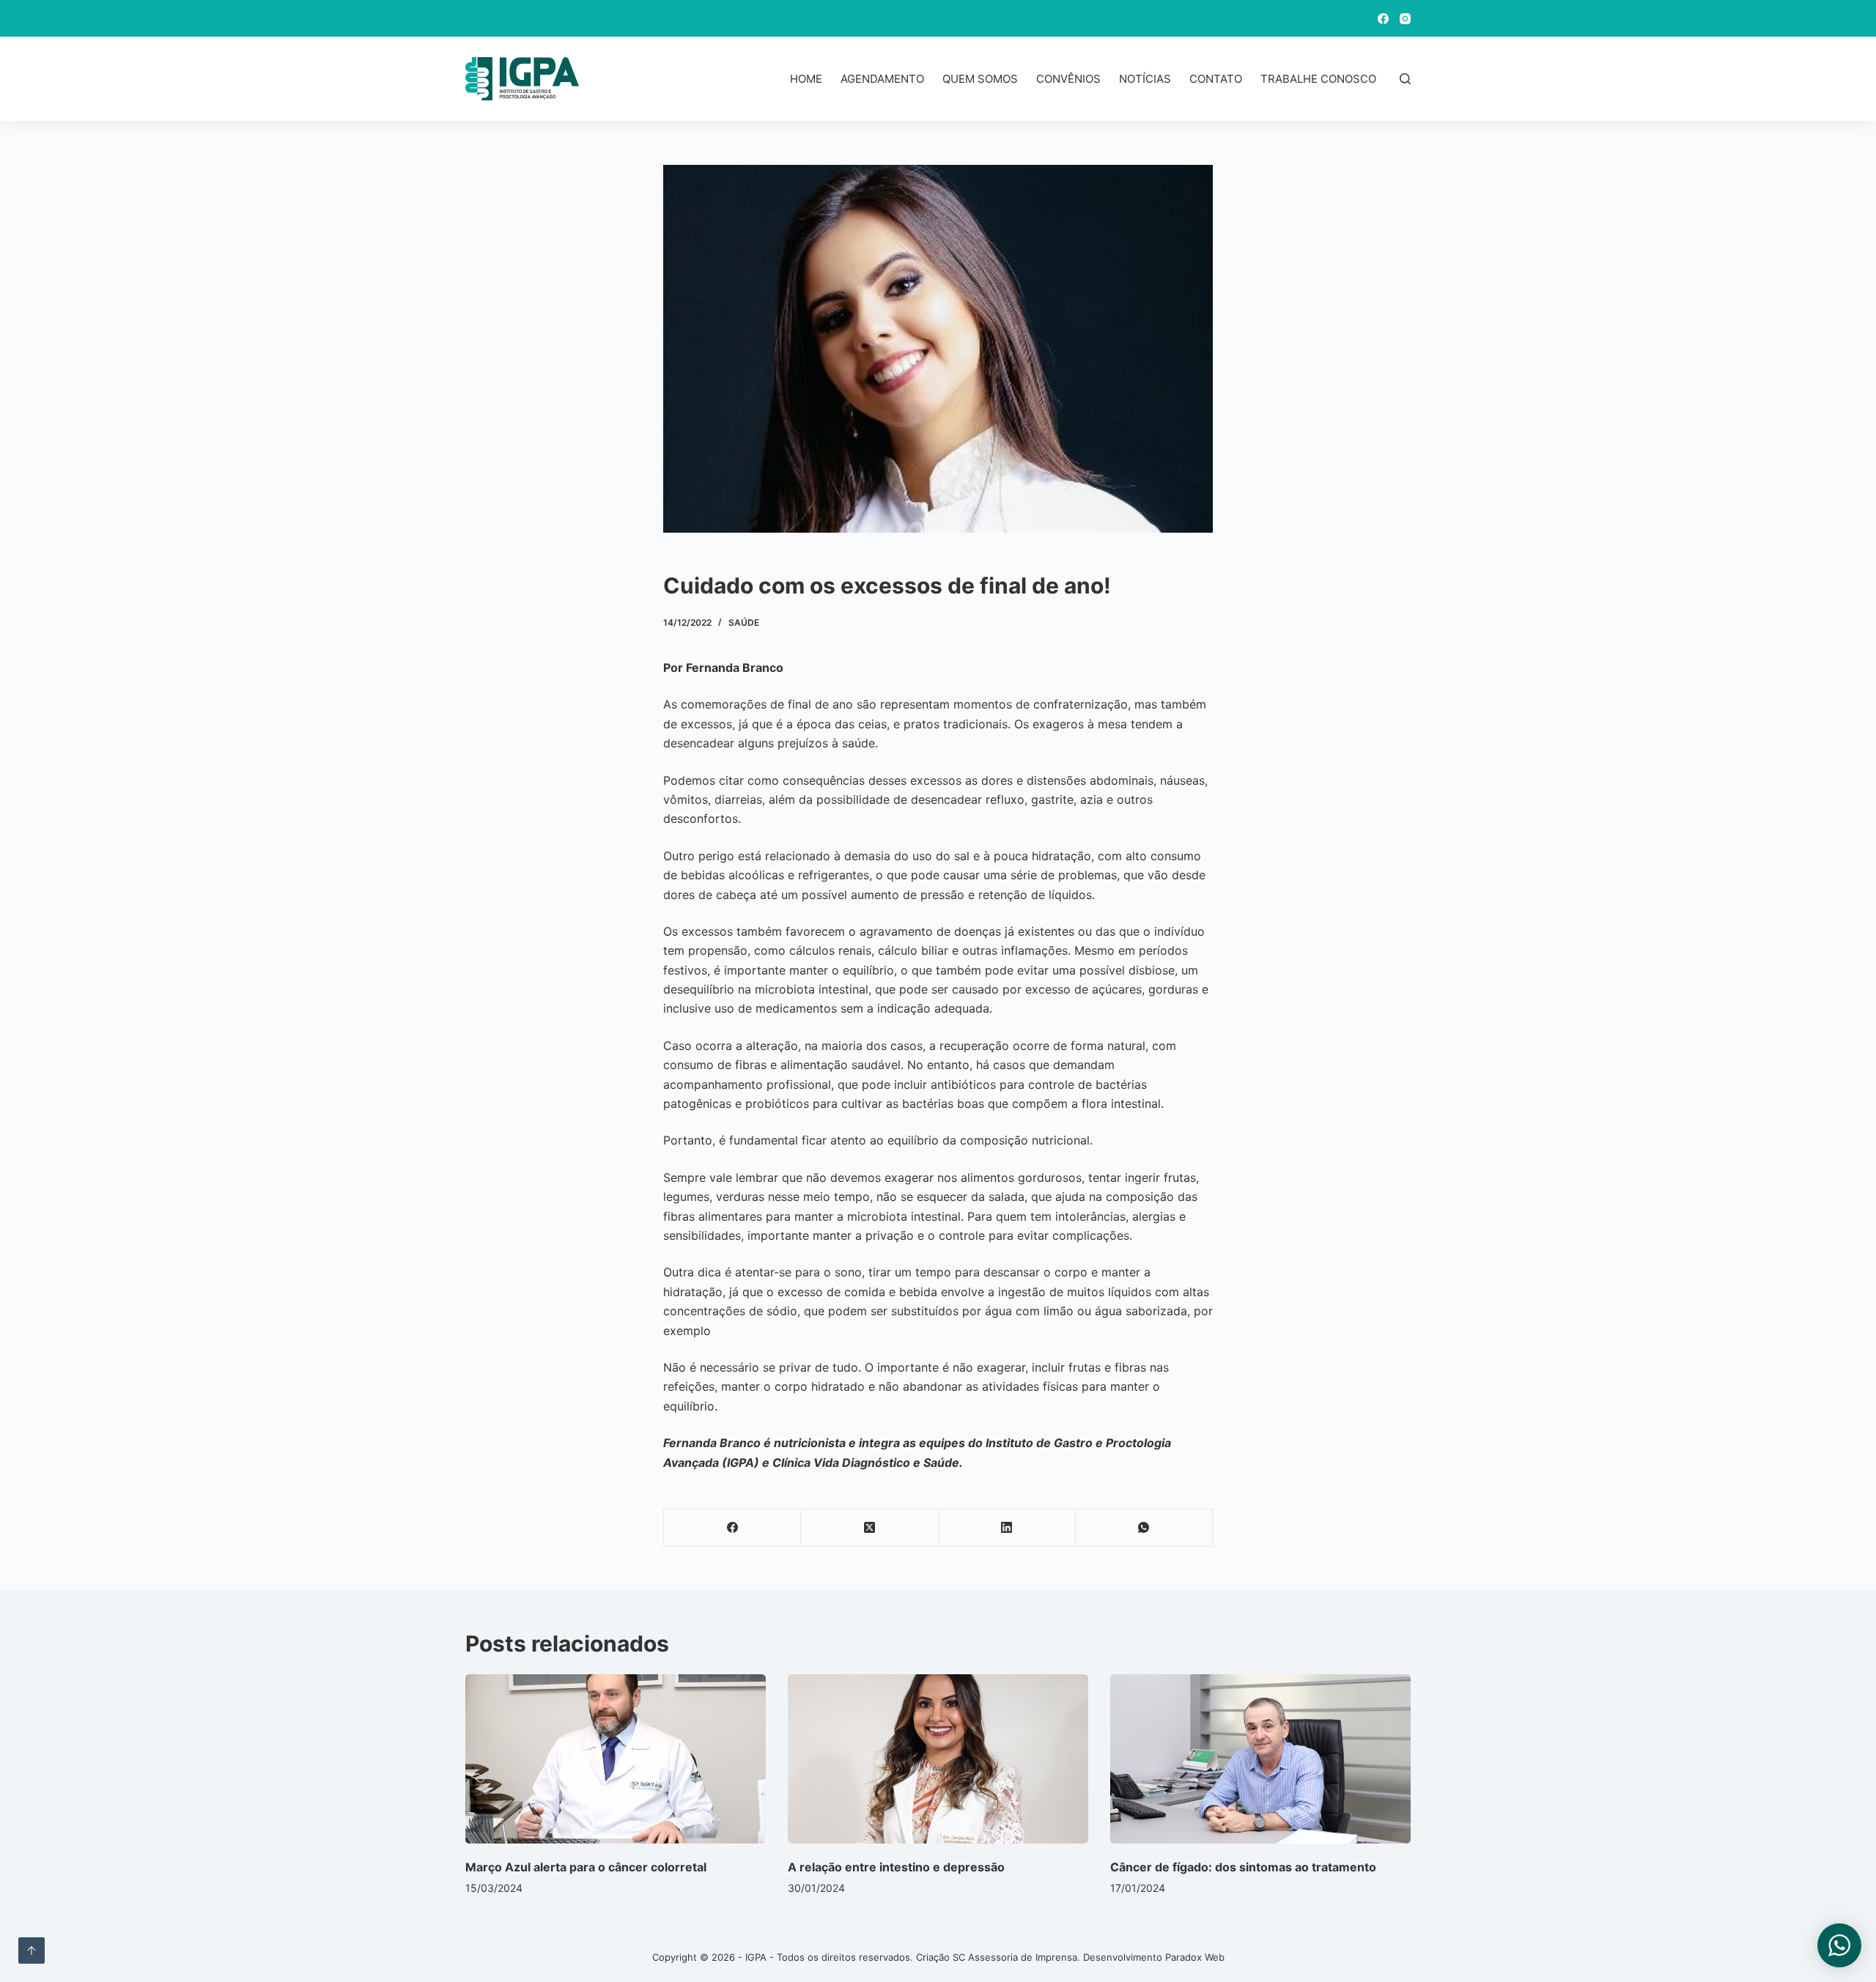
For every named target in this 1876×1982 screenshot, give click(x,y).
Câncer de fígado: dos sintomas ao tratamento (1243, 1867)
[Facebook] (1383, 19)
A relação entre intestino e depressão (896, 1867)
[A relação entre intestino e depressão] (938, 1759)
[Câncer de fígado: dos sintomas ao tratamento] (1260, 1759)
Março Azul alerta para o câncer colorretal (586, 1867)
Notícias (1145, 79)
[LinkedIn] (1007, 1528)
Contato (1216, 79)
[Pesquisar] (1405, 79)
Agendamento (882, 79)
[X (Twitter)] (869, 1528)
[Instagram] (1405, 19)
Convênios (1068, 79)
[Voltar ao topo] (32, 1950)
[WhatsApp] (1144, 1528)
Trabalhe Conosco (1318, 79)
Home (806, 79)
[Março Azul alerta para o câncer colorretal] (616, 1759)
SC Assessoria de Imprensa (1015, 1957)
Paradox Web (1195, 1957)
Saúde (744, 622)
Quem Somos (980, 79)
